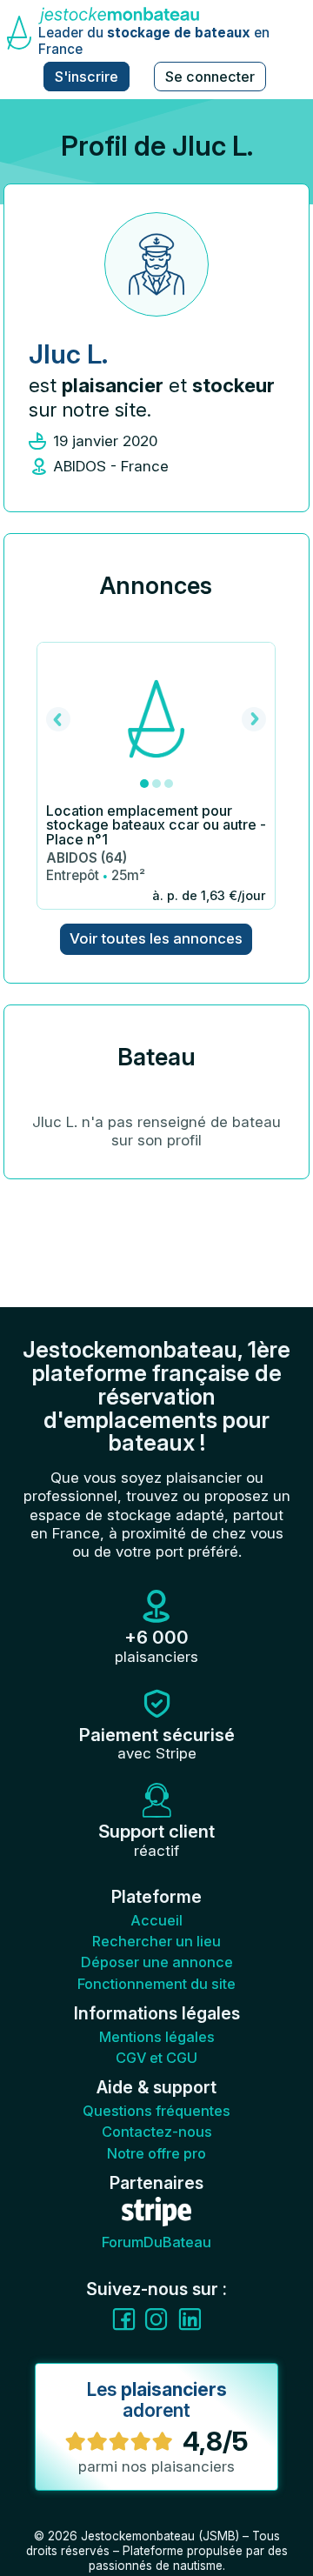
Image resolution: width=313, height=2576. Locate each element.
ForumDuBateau (156, 2242)
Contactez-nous (157, 2132)
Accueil (156, 1920)
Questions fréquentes (156, 2111)
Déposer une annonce (157, 1962)
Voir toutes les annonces (156, 938)
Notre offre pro (156, 2153)
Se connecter (210, 77)
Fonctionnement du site (156, 1984)
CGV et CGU (156, 2058)
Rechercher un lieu (156, 1941)
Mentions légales (157, 2037)
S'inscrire (87, 77)
